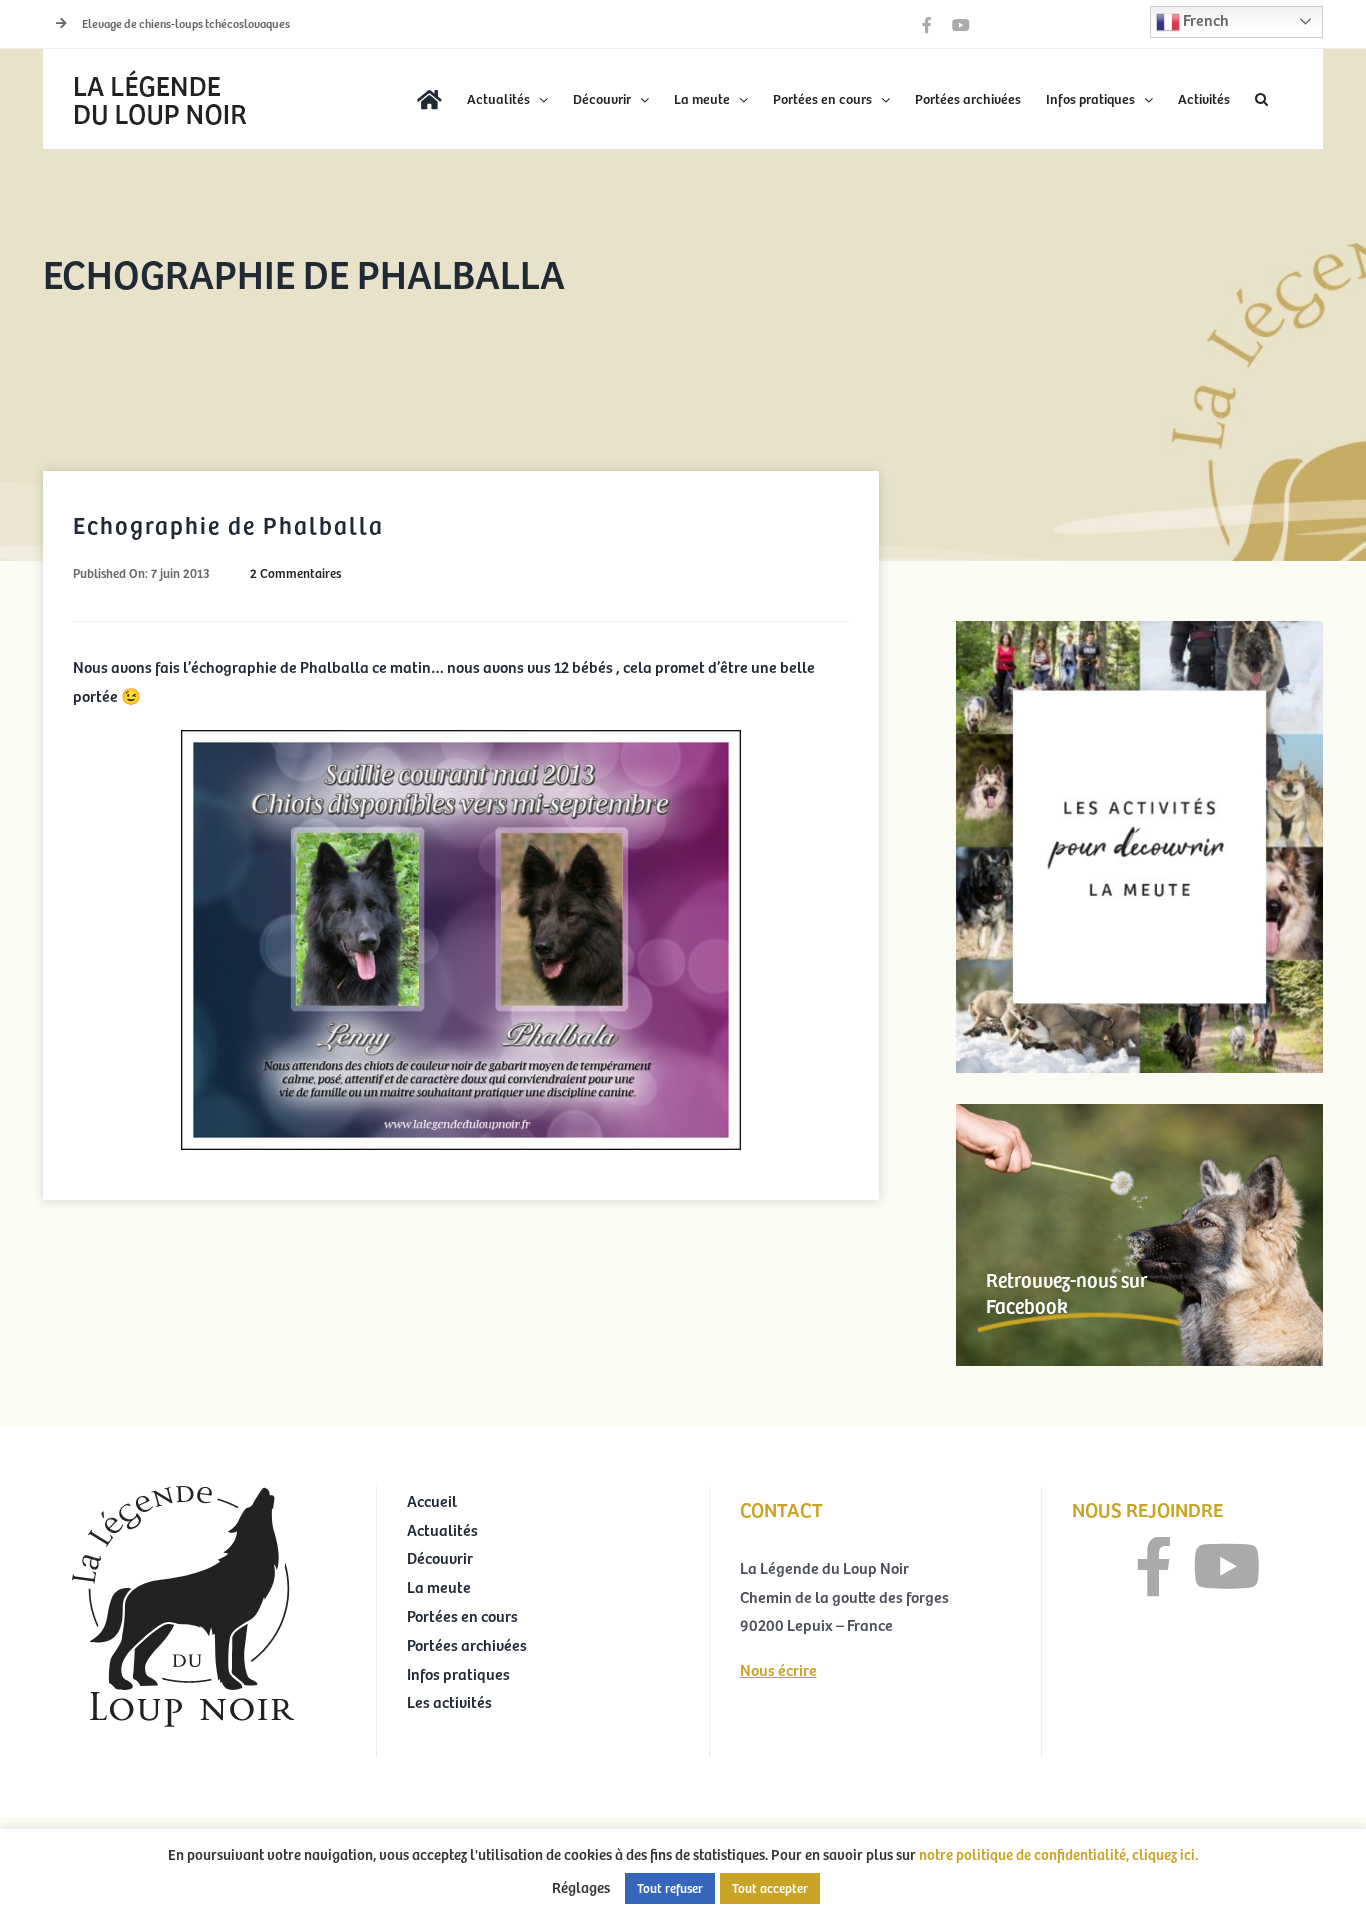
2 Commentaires (295, 573)
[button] (1261, 99)
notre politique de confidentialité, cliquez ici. (1058, 1854)
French (1204, 19)
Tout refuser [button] (670, 1888)
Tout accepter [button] (770, 1888)
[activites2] (1139, 629)
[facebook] (1154, 1567)
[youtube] (1227, 1567)
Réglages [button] (581, 1887)
